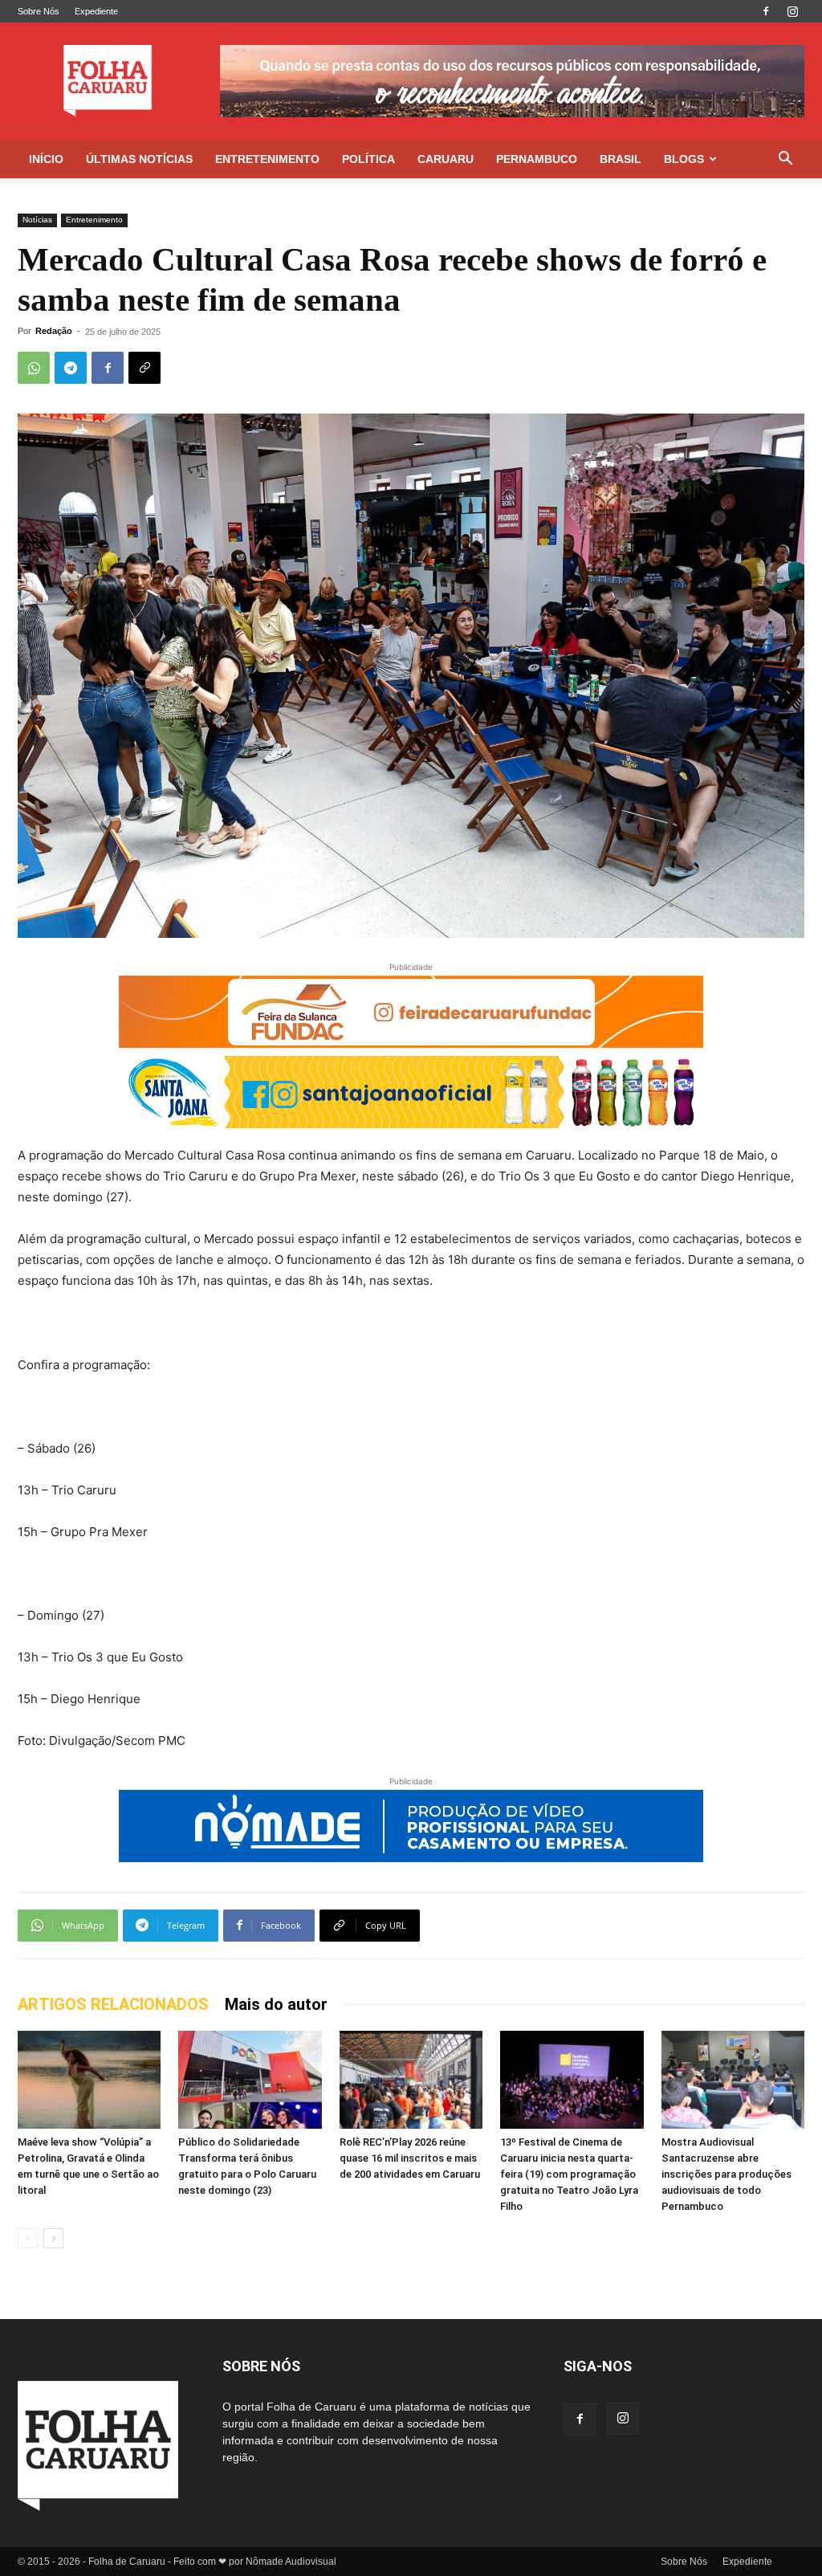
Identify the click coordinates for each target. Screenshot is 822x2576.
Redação (54, 331)
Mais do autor (276, 2004)
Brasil (621, 159)
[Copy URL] (144, 368)
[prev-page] (28, 2238)
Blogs (684, 159)
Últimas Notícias (139, 159)
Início (46, 159)
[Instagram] (792, 11)
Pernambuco (537, 159)
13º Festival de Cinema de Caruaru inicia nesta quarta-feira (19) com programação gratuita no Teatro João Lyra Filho (569, 2174)
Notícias (37, 220)
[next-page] (53, 2238)
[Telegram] (71, 368)
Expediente (96, 11)
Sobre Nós (39, 11)
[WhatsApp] (34, 368)
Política (368, 159)
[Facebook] (766, 11)
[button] (785, 160)
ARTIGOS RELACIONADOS (113, 2004)
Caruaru (446, 159)
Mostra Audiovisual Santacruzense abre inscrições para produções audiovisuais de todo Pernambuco (726, 2174)
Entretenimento (267, 159)
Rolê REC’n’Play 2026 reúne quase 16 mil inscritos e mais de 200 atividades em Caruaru (410, 2158)
